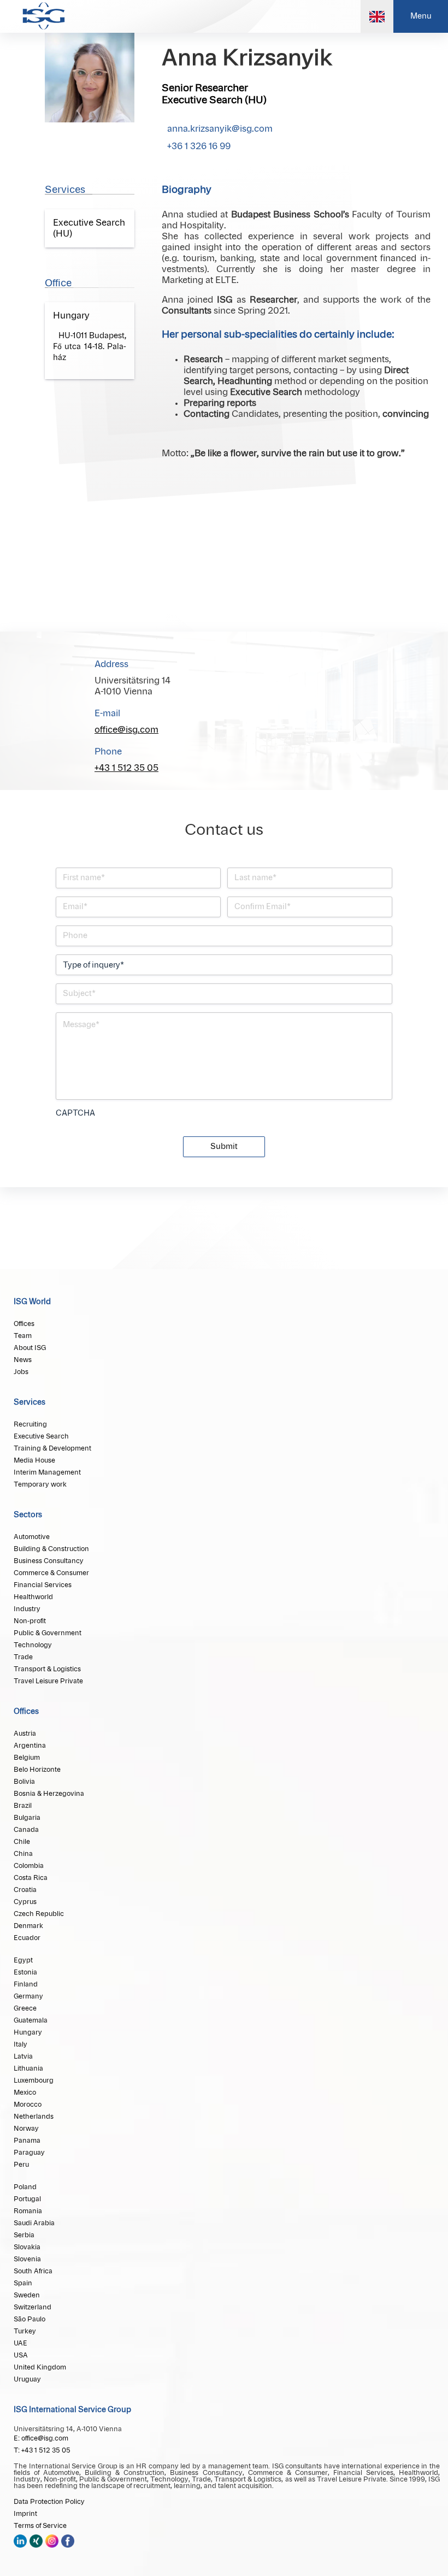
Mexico (25, 2092)
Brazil (23, 1806)
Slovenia (27, 2259)
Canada (26, 1830)
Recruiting (30, 1424)
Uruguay (27, 2379)
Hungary (28, 2032)
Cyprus (25, 1902)
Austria (25, 1734)
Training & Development (52, 1448)
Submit (224, 1147)
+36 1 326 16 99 (199, 146)
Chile (22, 1842)
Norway (26, 2129)
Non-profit (30, 1621)
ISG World (32, 1302)
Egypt (23, 1960)
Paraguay (29, 2153)
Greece (25, 2008)
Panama (27, 2141)
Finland (26, 1984)
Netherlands (34, 2117)
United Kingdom (40, 2367)
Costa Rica (31, 1878)
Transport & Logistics (47, 1669)
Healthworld (33, 1597)
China (23, 1854)
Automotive (32, 1537)
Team (23, 1336)
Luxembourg (34, 2080)
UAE (20, 2343)
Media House (34, 1460)
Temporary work (40, 1484)
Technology (33, 1645)
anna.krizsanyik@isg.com (220, 129)
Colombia (29, 1866)
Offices (24, 1324)
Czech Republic (39, 1914)
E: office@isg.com (41, 2438)
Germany (28, 1996)
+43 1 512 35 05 (126, 768)
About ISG (30, 1348)
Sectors (28, 1515)
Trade (23, 1657)
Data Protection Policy (49, 2502)
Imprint (25, 2514)
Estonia (25, 1972)
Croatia (25, 1890)
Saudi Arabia (34, 2223)
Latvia (23, 2056)
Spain (23, 2283)
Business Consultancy (49, 1561)
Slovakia (27, 2247)
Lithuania (28, 2068)
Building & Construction (51, 1549)
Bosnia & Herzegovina (49, 1794)
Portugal (27, 2199)
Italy (20, 2044)
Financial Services (43, 1585)
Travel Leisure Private (48, 1681)
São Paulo (30, 2319)
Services (30, 1402)
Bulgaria (27, 1818)
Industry (27, 1609)
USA (21, 2355)
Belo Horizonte (37, 1770)
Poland (25, 2187)
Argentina (30, 1746)
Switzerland (33, 2307)
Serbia (24, 2235)
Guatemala (31, 2020)
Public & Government (48, 1633)
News (23, 1360)
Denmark (28, 1926)
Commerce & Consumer (51, 1573)
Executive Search (41, 1436)
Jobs (21, 1372)
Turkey (25, 2331)
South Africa (33, 2271)
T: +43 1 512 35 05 (42, 2450)
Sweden (27, 2295)
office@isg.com (126, 730)
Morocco (28, 2105)
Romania (28, 2211)
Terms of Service (40, 2526)
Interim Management (47, 1472)
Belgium (27, 1758)
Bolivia (24, 1782)
